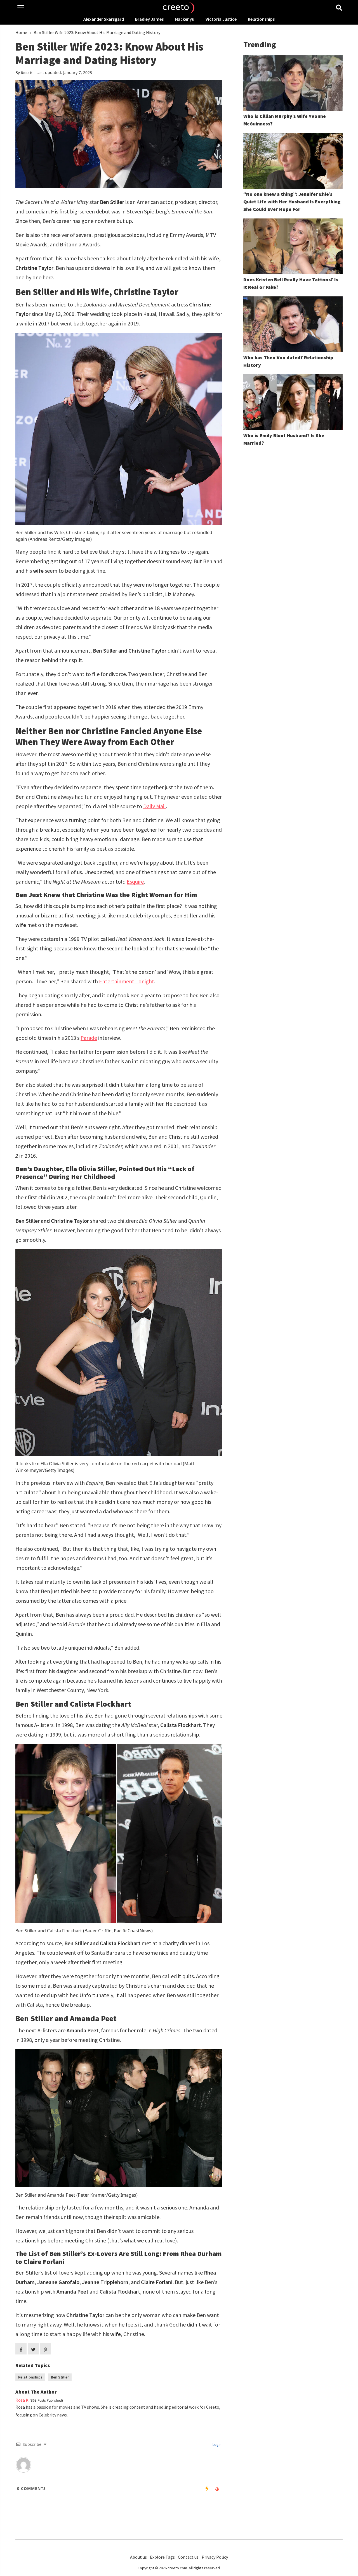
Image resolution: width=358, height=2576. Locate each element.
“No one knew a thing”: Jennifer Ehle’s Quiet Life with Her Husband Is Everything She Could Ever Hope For (292, 202)
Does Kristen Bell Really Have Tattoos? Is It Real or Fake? (291, 283)
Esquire (135, 882)
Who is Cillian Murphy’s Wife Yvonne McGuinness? (285, 120)
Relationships (261, 19)
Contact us (188, 2557)
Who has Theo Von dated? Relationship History (288, 361)
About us (138, 2557)
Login (217, 2444)
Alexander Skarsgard (104, 19)
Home (21, 32)
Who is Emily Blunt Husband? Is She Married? (284, 439)
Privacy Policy (215, 2557)
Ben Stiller (60, 2377)
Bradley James (149, 19)
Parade (89, 1038)
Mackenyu (185, 19)
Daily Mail (155, 806)
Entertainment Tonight (127, 981)
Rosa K (27, 73)
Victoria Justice (221, 19)
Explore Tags (162, 2557)
